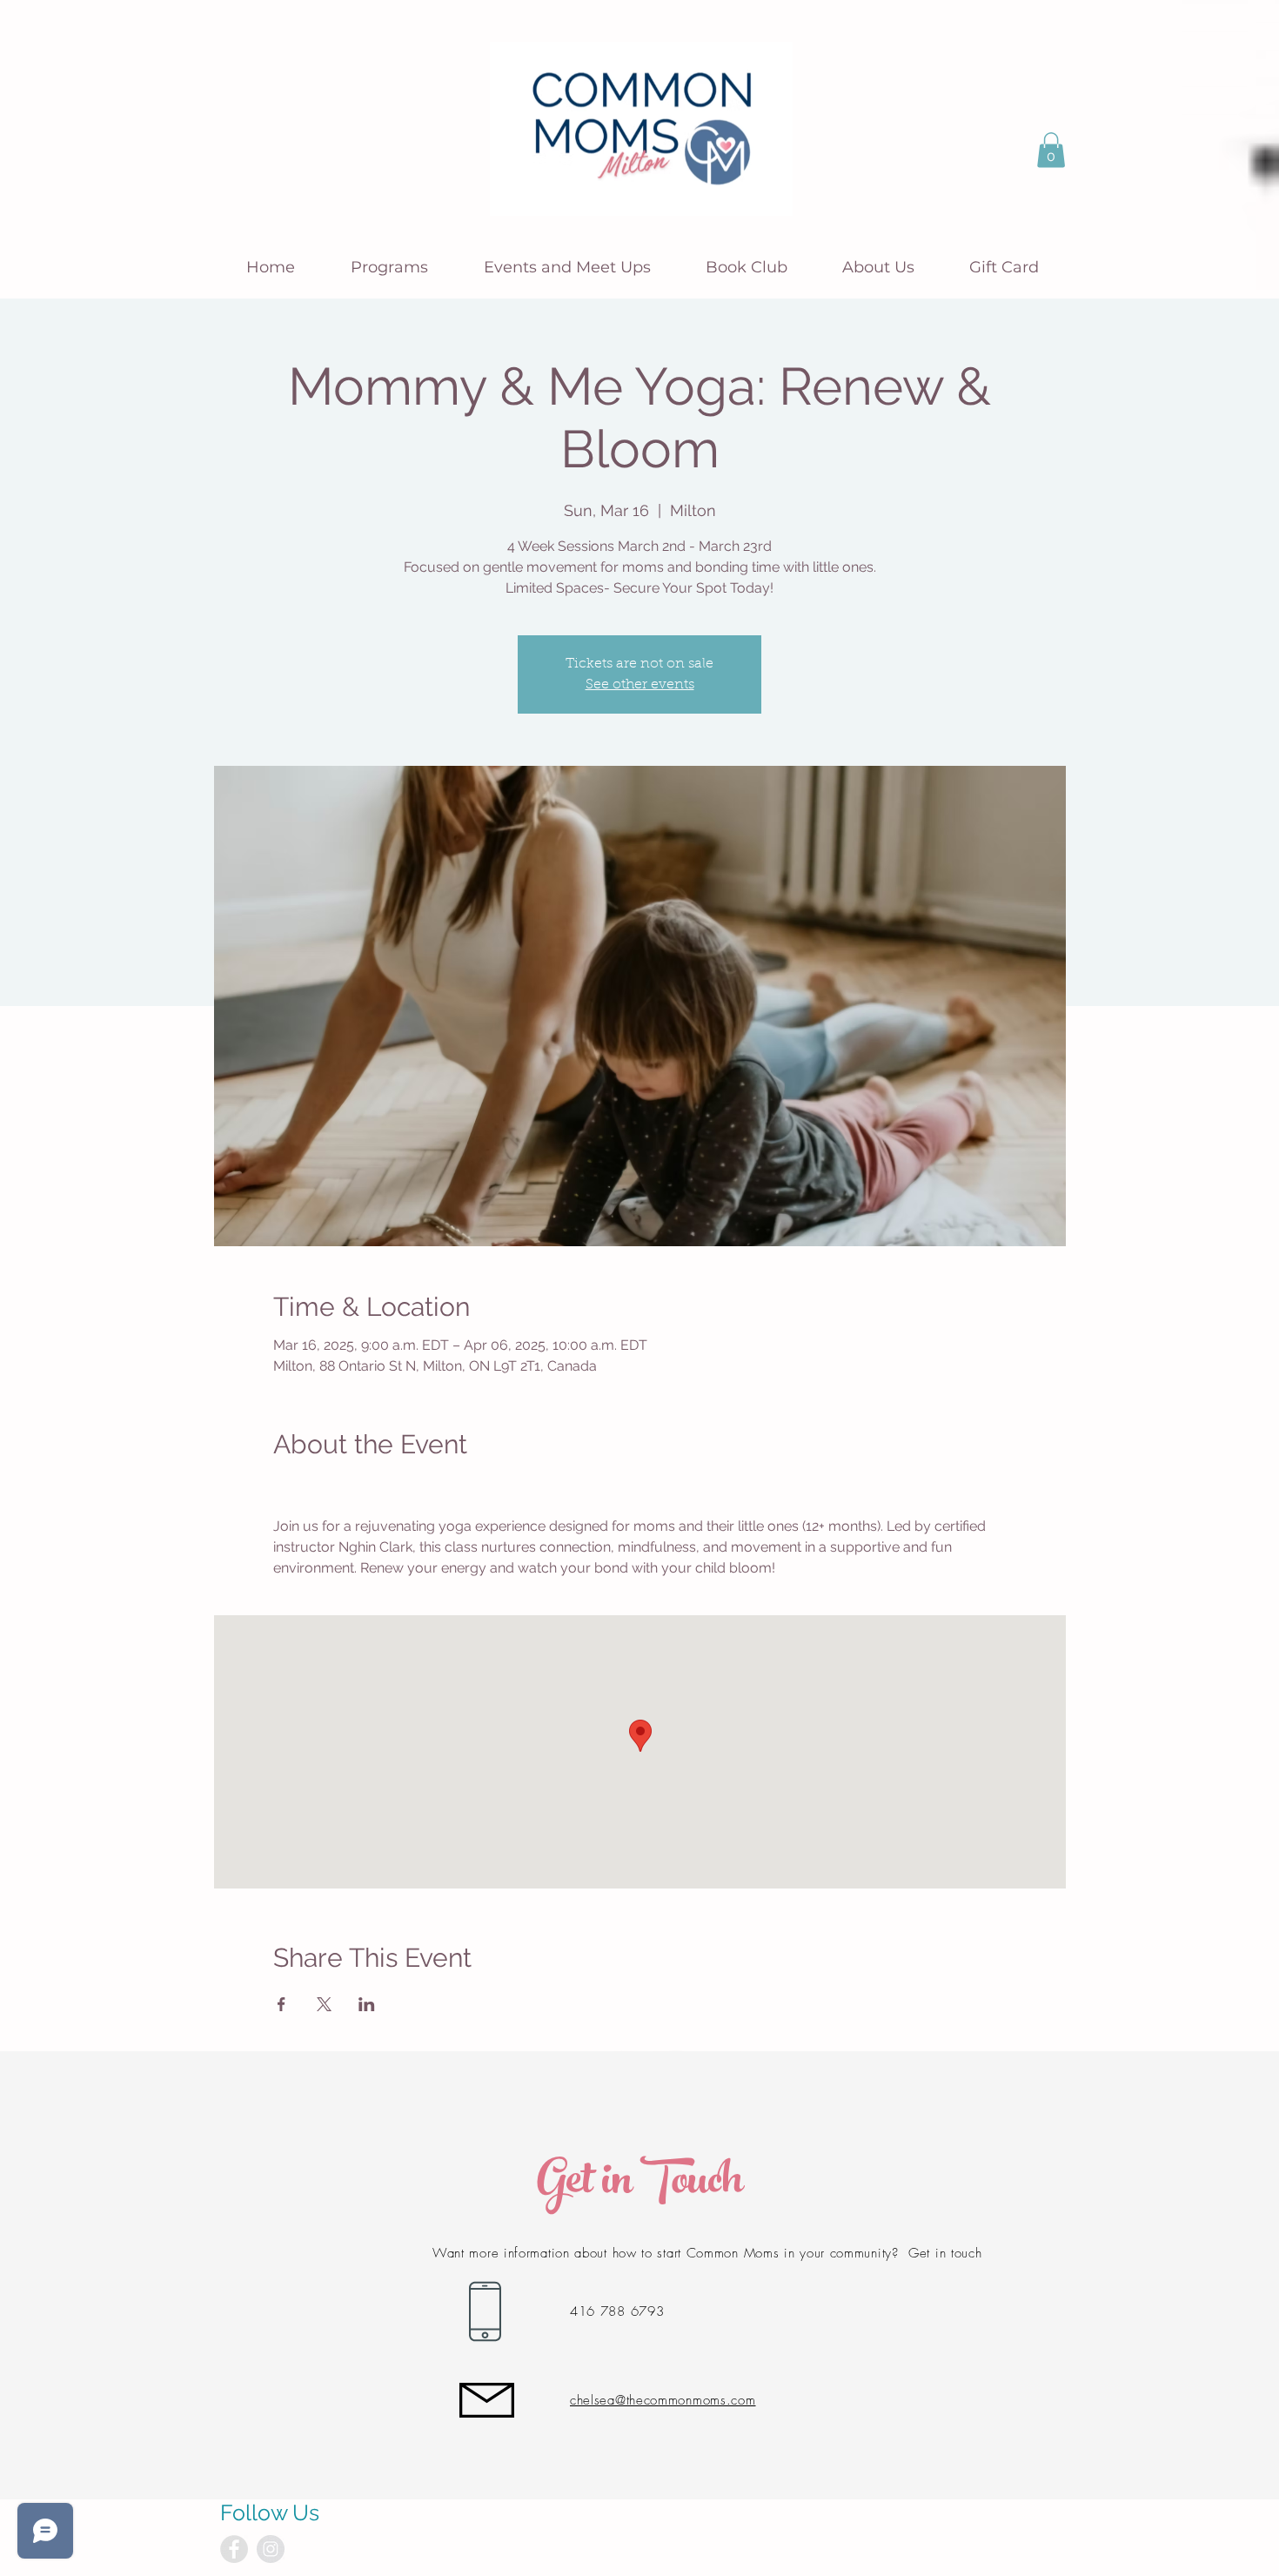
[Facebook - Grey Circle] (234, 2549)
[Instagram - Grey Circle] (271, 2549)
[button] (1051, 150)
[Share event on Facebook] (281, 2004)
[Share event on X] (324, 2004)
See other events (640, 685)
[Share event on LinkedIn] (367, 2004)
